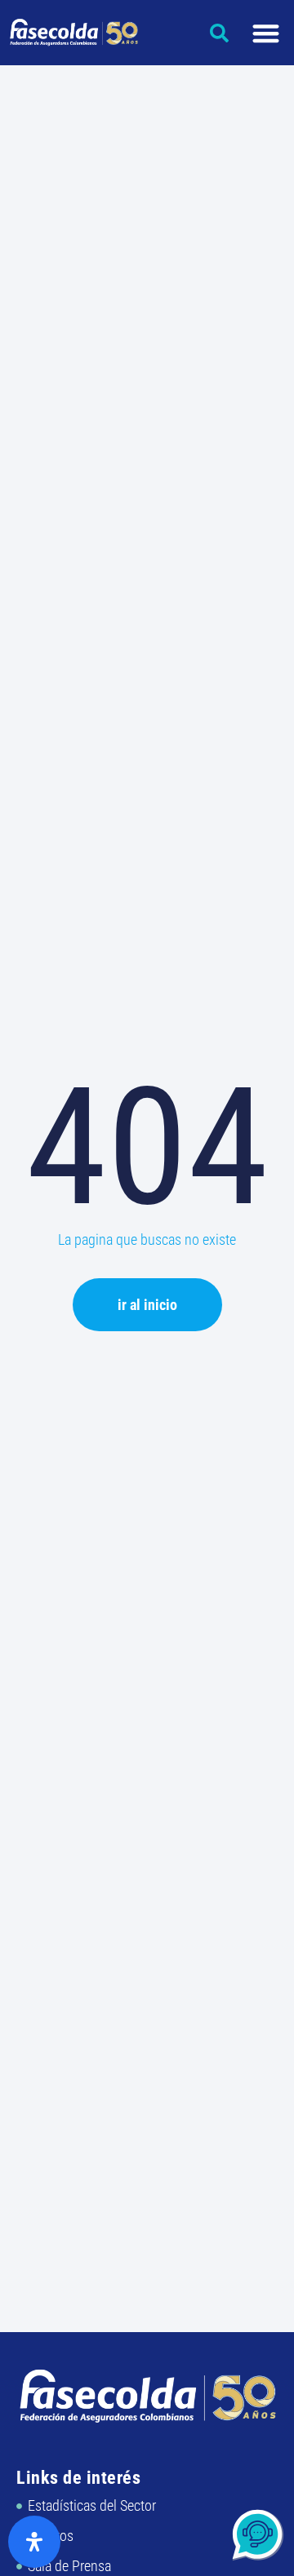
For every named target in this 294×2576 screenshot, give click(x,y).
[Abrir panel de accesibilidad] (34, 2542)
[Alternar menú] (266, 33)
